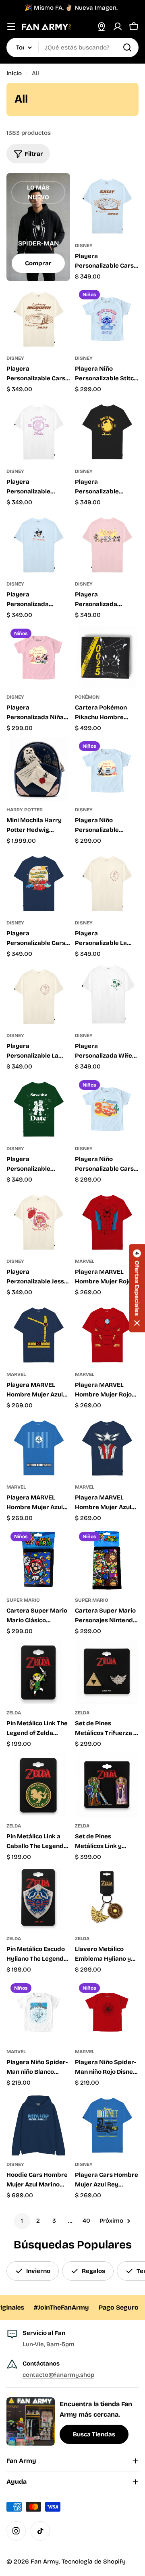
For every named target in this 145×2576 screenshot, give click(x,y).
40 (86, 2221)
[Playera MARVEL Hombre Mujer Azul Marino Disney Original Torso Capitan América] (107, 1446)
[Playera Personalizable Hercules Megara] (38, 431)
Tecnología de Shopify (94, 2562)
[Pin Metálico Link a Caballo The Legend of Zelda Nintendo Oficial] (38, 1785)
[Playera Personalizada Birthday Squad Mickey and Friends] (38, 543)
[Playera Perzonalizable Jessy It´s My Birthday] (38, 1221)
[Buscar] (127, 47)
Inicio (14, 73)
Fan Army (45, 2562)
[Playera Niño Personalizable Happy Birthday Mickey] (107, 769)
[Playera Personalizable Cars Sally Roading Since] (107, 205)
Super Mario (23, 1600)
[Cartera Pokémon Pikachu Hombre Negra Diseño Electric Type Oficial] (107, 656)
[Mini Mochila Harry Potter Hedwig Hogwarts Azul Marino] (38, 769)
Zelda (14, 1713)
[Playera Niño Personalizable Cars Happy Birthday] (107, 1108)
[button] (137, 1288)
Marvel (85, 1261)
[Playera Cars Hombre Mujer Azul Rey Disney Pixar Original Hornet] (107, 2124)
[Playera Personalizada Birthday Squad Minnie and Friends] (107, 543)
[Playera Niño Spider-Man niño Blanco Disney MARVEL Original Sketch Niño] (38, 2011)
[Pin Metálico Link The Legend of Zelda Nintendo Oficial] (38, 1672)
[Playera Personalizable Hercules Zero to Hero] (107, 431)
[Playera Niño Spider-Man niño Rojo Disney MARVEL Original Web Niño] (107, 2011)
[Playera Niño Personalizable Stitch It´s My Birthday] (107, 318)
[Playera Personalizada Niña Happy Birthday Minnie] (38, 656)
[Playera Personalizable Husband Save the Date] (38, 1108)
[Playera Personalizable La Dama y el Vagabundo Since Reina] (38, 995)
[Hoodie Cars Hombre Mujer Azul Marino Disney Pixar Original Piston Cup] (38, 2124)
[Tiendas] (101, 27)
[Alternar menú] (11, 27)
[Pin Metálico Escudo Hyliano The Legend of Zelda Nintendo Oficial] (38, 1898)
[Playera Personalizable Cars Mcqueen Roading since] (38, 318)
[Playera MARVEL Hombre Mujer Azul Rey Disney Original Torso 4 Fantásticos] (38, 1446)
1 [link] (22, 2221)
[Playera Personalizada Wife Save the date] (107, 995)
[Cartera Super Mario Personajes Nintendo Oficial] (107, 1559)
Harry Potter (25, 810)
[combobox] (72, 47)
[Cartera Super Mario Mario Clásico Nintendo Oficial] (38, 1559)
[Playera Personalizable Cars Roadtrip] (38, 882)
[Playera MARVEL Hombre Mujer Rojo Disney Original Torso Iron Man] (107, 1334)
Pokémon (87, 697)
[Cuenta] (118, 27)
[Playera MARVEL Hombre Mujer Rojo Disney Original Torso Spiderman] (107, 1221)
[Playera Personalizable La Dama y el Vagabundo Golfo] (107, 882)
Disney (84, 245)
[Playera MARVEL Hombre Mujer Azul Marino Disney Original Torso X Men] (38, 1334)
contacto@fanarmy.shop (58, 2375)
